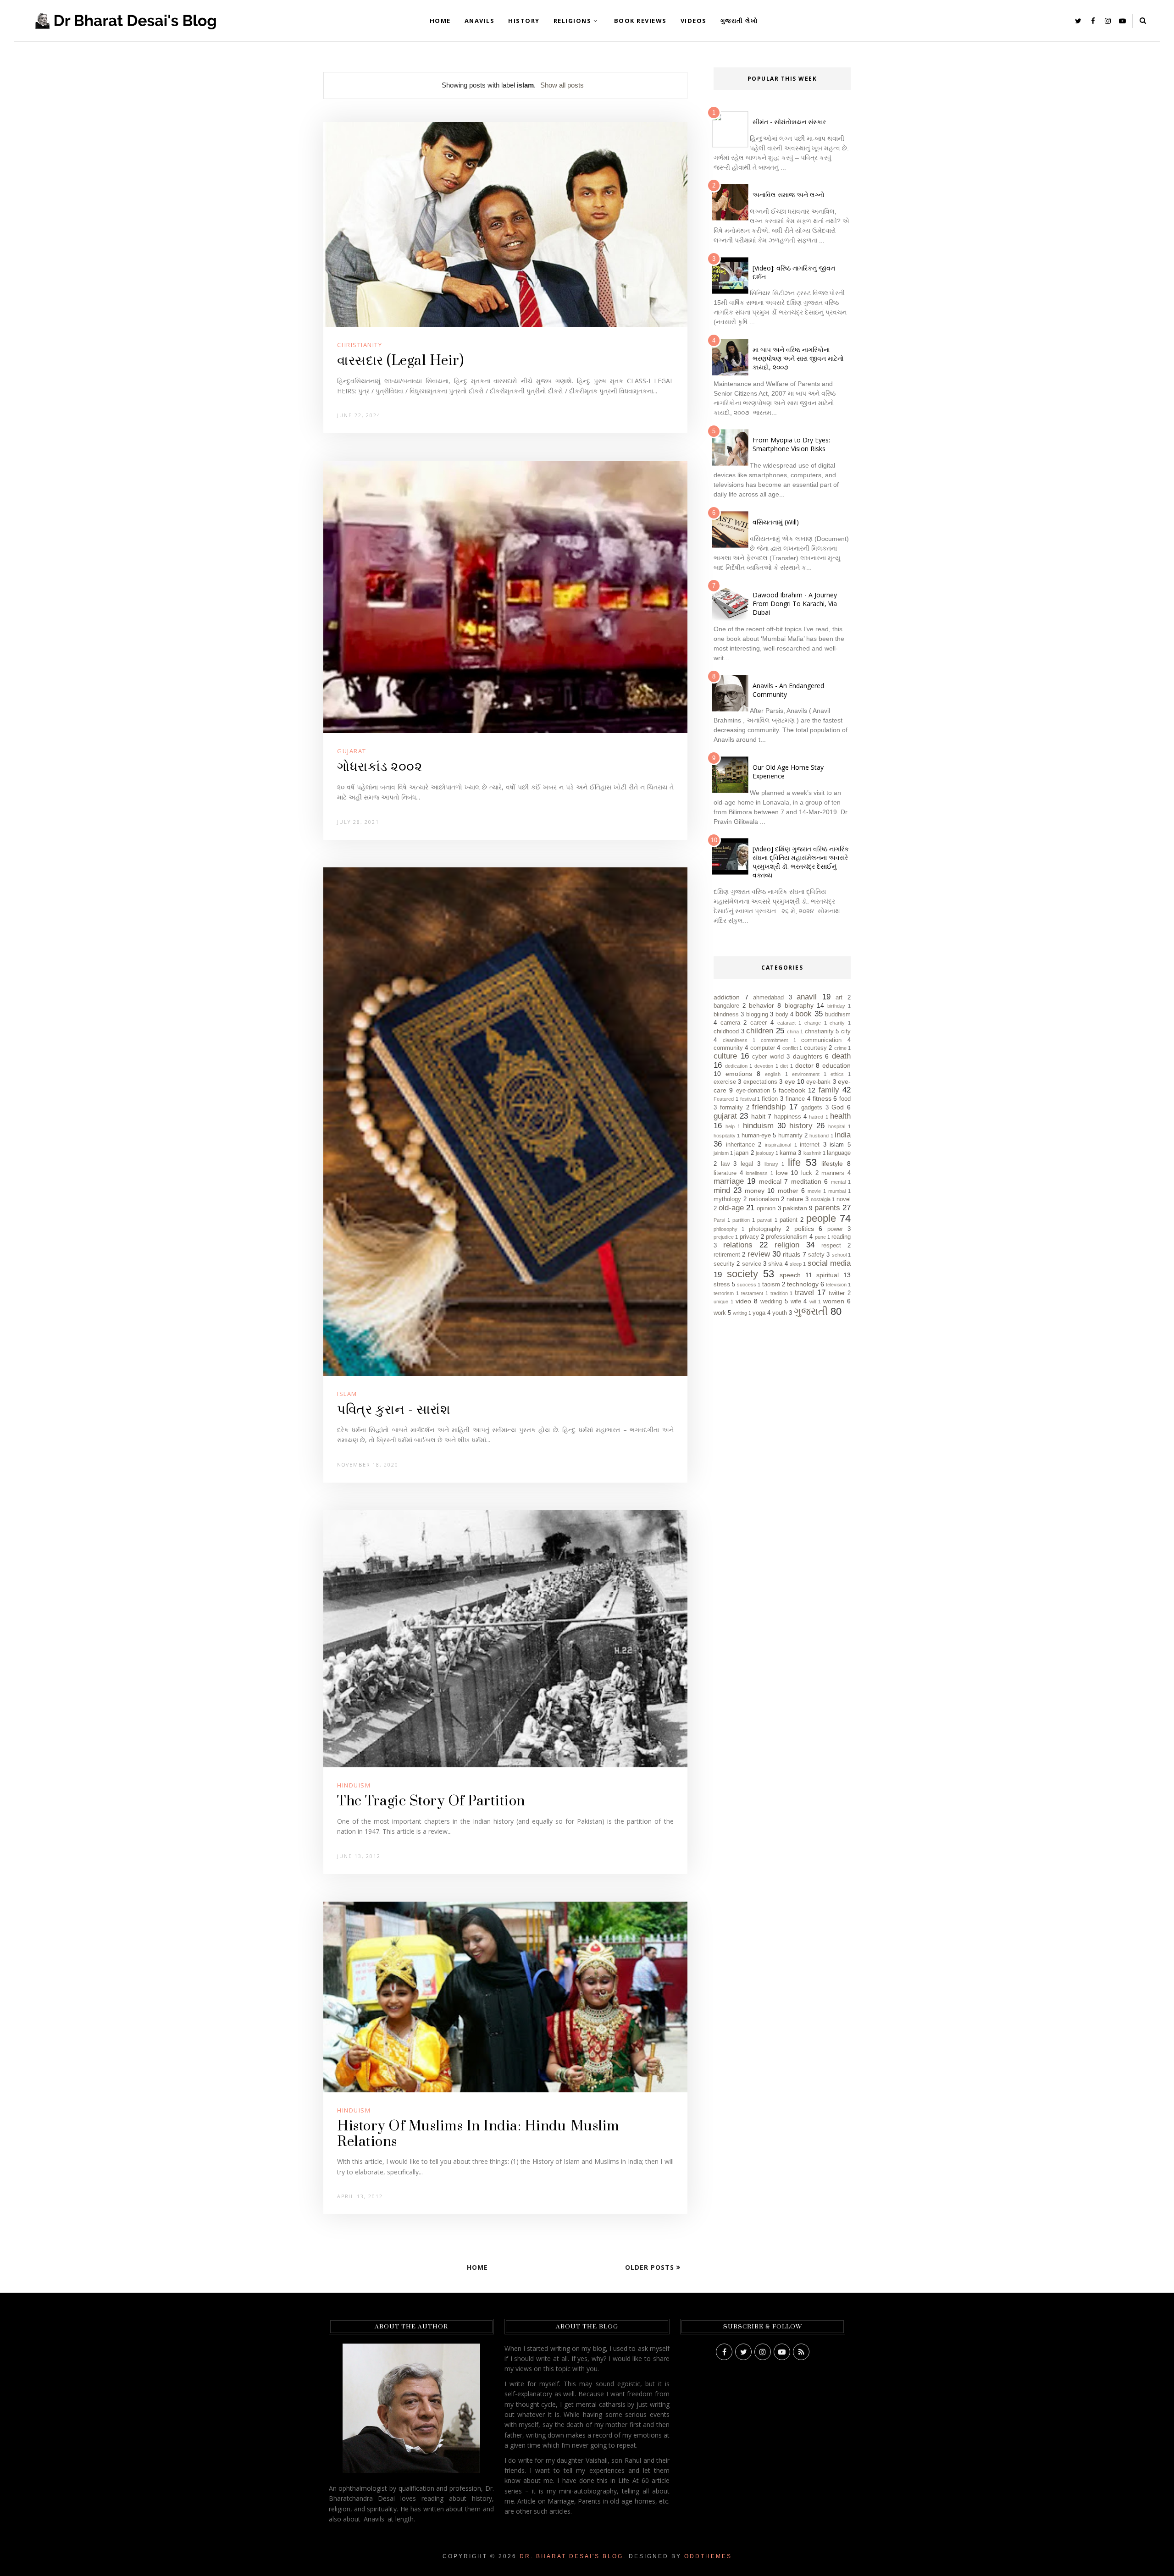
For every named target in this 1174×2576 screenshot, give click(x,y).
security (724, 1264)
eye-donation (753, 1091)
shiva (775, 1264)
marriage (729, 1181)
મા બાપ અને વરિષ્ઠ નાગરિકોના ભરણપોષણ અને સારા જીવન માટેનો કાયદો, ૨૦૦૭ (798, 358)
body (782, 1015)
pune (820, 1237)
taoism (771, 1285)
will (813, 1302)
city (846, 1032)
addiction (727, 997)
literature (725, 1173)
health (840, 1116)
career (759, 1023)
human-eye (756, 1136)
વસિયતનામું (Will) (776, 522)
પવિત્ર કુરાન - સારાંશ (394, 1410)
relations (738, 1245)
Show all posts (562, 85)
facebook (792, 1090)
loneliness (757, 1173)
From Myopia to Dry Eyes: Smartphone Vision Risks (791, 444)
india (843, 1135)
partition (741, 1220)
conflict (790, 1048)
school (839, 1255)
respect (831, 1246)
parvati (765, 1220)
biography (799, 1005)
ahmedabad (768, 998)
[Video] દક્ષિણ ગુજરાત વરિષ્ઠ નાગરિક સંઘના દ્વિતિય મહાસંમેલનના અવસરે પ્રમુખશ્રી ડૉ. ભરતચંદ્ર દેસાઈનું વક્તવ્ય (801, 862)
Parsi (719, 1220)
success (747, 1285)
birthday (836, 1006)
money (755, 1191)
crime (840, 1048)
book (803, 1014)
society (742, 1274)
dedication (736, 1066)
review (759, 1254)
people (821, 1218)
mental (838, 1182)
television (836, 1285)
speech (790, 1275)
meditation (806, 1181)
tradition (779, 1293)
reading (841, 1237)
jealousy (765, 1153)
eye (790, 1081)
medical (770, 1181)
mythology (727, 1199)
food (845, 1099)
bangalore (726, 1006)
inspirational (778, 1145)
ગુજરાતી (811, 1311)
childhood (726, 1032)
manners (833, 1173)
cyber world (768, 1057)
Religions (573, 21)
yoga (759, 1313)
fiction (770, 1099)
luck (807, 1173)
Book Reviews (640, 21)
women (834, 1301)
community (728, 1048)
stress (722, 1285)
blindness (726, 1015)
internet (810, 1145)
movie (814, 1191)
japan (741, 1153)
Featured (724, 1099)
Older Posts (651, 2267)
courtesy (815, 1048)
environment (806, 1074)
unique (721, 1302)
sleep (796, 1264)
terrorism (724, 1293)
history (801, 1126)
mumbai (837, 1191)
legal (747, 1164)
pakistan (795, 1208)
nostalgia (821, 1199)
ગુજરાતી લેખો (739, 21)
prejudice (724, 1237)
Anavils (480, 21)
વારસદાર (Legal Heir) (400, 361)
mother (788, 1191)
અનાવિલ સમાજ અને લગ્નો (789, 195)
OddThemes (708, 2556)
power (835, 1229)
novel (844, 1199)
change (813, 1023)
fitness (822, 1098)
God (838, 1107)
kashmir (812, 1153)
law (725, 1164)
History (524, 21)
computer (763, 1048)
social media (829, 1263)
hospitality (725, 1136)
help (730, 1126)
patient (789, 1220)
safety (816, 1255)
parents (827, 1208)
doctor (804, 1065)
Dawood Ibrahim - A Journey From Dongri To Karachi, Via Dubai (795, 604)
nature (795, 1199)
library (771, 1164)
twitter (837, 1293)
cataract (786, 1023)
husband (819, 1136)
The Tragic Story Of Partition (431, 1801)
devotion (764, 1066)
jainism (721, 1153)
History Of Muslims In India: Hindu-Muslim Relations (478, 2134)
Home (440, 21)
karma (788, 1153)
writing (740, 1313)
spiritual (828, 1275)
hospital (837, 1126)
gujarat (352, 751)
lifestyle (832, 1164)
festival (748, 1099)
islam (347, 1394)
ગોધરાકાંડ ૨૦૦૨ (379, 767)
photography (765, 1229)
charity (837, 1023)
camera (730, 1023)
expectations (760, 1082)
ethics (837, 1074)
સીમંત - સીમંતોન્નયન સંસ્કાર (789, 122)
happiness (788, 1117)
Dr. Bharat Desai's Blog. (573, 2556)
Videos (694, 21)
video (743, 1301)
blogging (757, 1015)
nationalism (764, 1199)
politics (804, 1229)
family (829, 1090)
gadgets (812, 1108)
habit (758, 1116)
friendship (769, 1107)
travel (804, 1293)
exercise (725, 1082)
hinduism (354, 1785)
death (841, 1056)
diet (784, 1066)
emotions (739, 1074)
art (839, 998)
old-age (731, 1208)
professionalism (787, 1237)
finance (795, 1099)
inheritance (740, 1145)
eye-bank (818, 1082)
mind (722, 1190)
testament (752, 1293)
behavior (761, 1005)
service (752, 1264)
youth (780, 1313)
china (793, 1032)
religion (787, 1245)
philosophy (725, 1229)
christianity (360, 345)
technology (803, 1284)
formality (731, 1108)
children (760, 1031)
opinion (766, 1208)
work (720, 1313)
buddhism (838, 1015)
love (782, 1173)
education (836, 1065)
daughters (808, 1056)
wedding (771, 1302)
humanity (790, 1136)
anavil (807, 997)
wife (796, 1302)
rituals (792, 1254)
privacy (749, 1237)
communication (821, 1040)
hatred (816, 1117)
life (794, 1162)
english (773, 1074)
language (839, 1153)
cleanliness (735, 1040)
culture (725, 1056)
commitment (774, 1040)
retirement (727, 1255)
